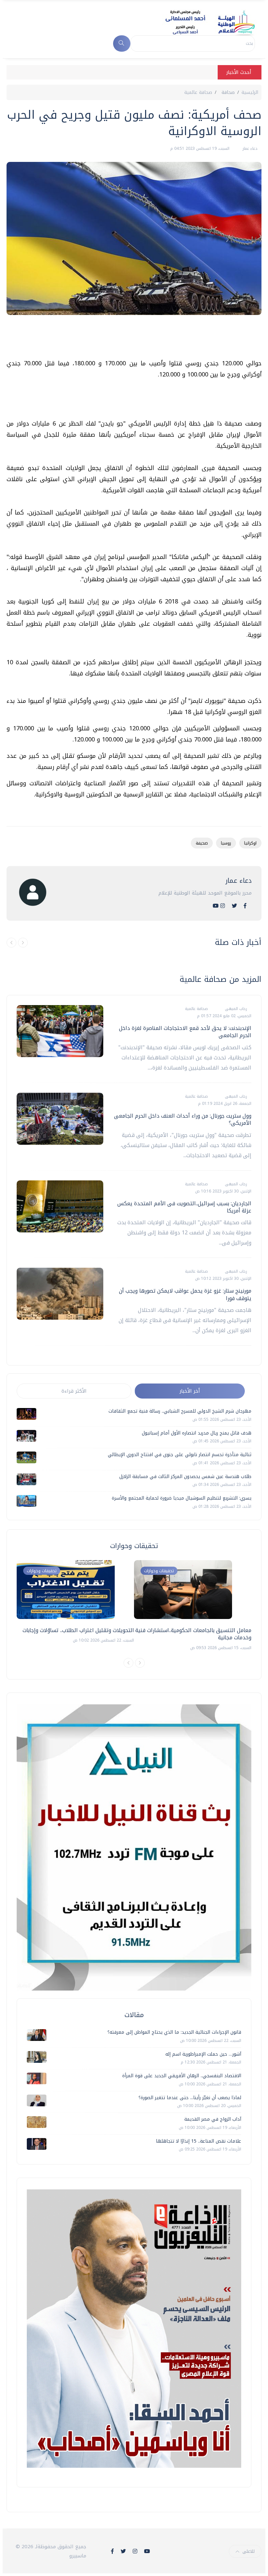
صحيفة (202, 843)
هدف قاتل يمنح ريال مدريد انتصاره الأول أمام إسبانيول (197, 1433)
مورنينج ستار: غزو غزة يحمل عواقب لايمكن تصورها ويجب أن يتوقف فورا (185, 1294)
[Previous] (128, 1663)
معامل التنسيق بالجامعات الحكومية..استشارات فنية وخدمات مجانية (193, 1634)
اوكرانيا (250, 843)
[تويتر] (234, 906)
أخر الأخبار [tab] (190, 1391)
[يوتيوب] (216, 906)
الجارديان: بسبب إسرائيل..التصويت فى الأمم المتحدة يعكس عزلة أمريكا (184, 1207)
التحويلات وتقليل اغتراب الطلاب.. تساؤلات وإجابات (78, 1630)
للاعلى (249, 2551)
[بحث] (122, 44)
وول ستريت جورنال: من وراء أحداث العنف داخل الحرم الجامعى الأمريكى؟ (183, 1119)
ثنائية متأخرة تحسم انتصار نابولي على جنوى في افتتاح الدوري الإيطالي (180, 1455)
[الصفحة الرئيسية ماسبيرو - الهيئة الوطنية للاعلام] (202, 22)
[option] (75, 1602)
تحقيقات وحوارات (42, 1571)
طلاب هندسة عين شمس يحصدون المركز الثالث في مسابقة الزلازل (185, 1477)
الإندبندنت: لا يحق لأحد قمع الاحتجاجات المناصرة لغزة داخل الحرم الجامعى (185, 1032)
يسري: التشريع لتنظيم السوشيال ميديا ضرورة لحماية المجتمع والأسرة (182, 1498)
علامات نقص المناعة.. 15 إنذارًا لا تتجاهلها (199, 2141)
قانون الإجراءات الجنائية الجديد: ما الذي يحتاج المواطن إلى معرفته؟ (174, 2032)
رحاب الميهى (235, 1009)
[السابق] (11, 943)
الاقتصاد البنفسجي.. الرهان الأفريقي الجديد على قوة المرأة (182, 2076)
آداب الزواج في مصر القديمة (213, 2119)
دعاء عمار (249, 148)
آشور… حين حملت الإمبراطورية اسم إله (203, 2054)
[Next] (140, 1663)
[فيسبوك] (245, 906)
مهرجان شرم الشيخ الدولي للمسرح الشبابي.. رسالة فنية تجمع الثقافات (180, 1411)
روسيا (226, 843)
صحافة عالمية (198, 92)
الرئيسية (250, 92)
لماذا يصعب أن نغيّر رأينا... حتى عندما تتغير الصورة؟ (190, 2098)
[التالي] (23, 943)
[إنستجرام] (223, 906)
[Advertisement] (142, 339)
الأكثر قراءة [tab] (74, 1391)
